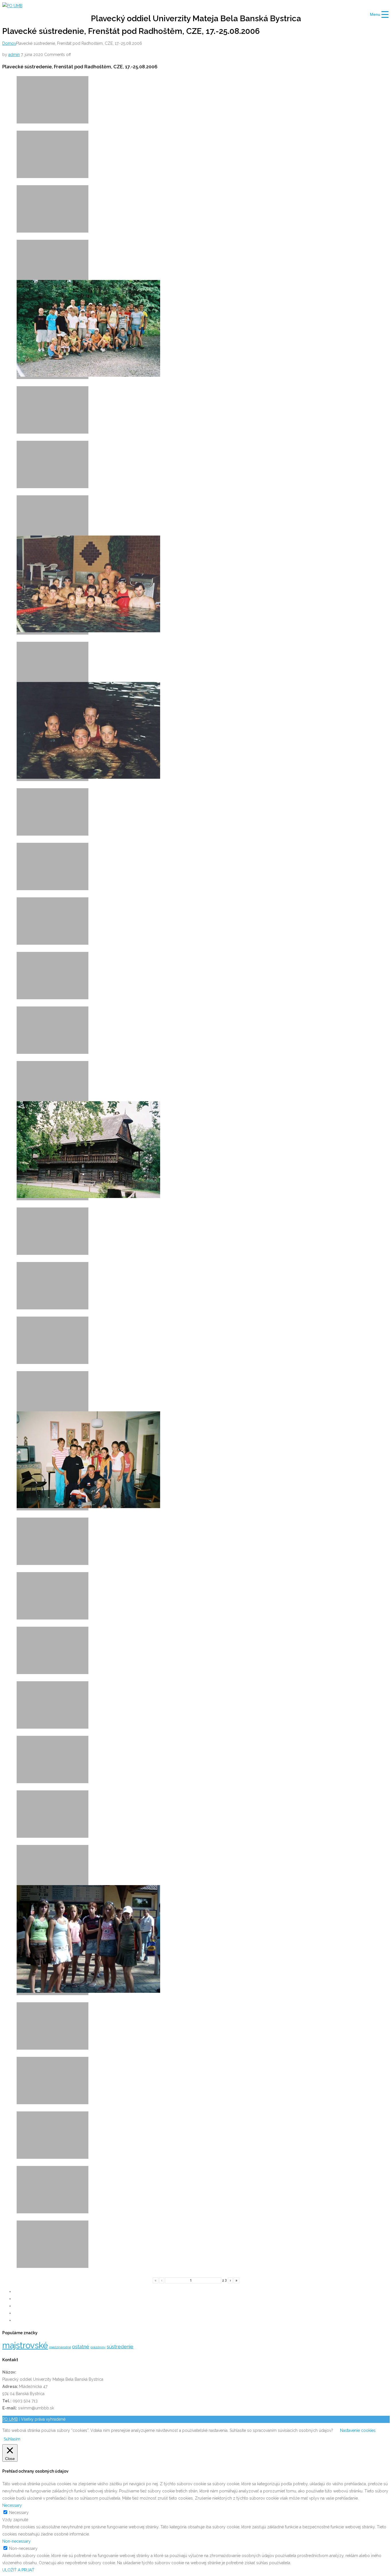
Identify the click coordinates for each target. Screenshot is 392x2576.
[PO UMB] (12, 6)
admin (14, 55)
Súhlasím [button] (12, 2439)
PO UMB (10, 2419)
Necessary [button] (12, 2505)
